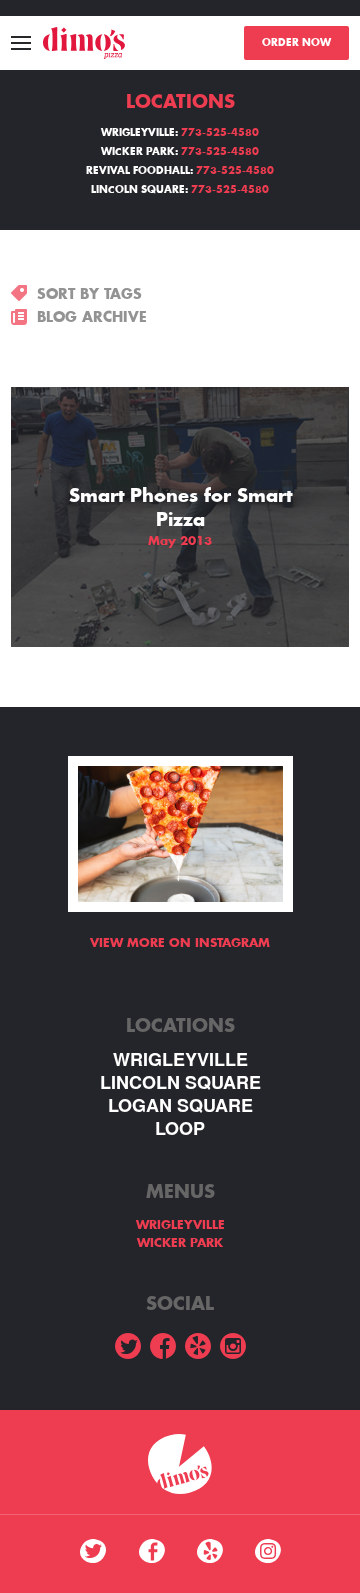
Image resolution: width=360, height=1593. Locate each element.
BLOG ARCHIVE (92, 317)
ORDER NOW (296, 43)
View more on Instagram (180, 943)
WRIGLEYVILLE (180, 1059)
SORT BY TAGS (89, 294)
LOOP (180, 1128)
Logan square (180, 1105)
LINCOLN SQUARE (180, 1082)
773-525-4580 (220, 133)
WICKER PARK (180, 1243)
